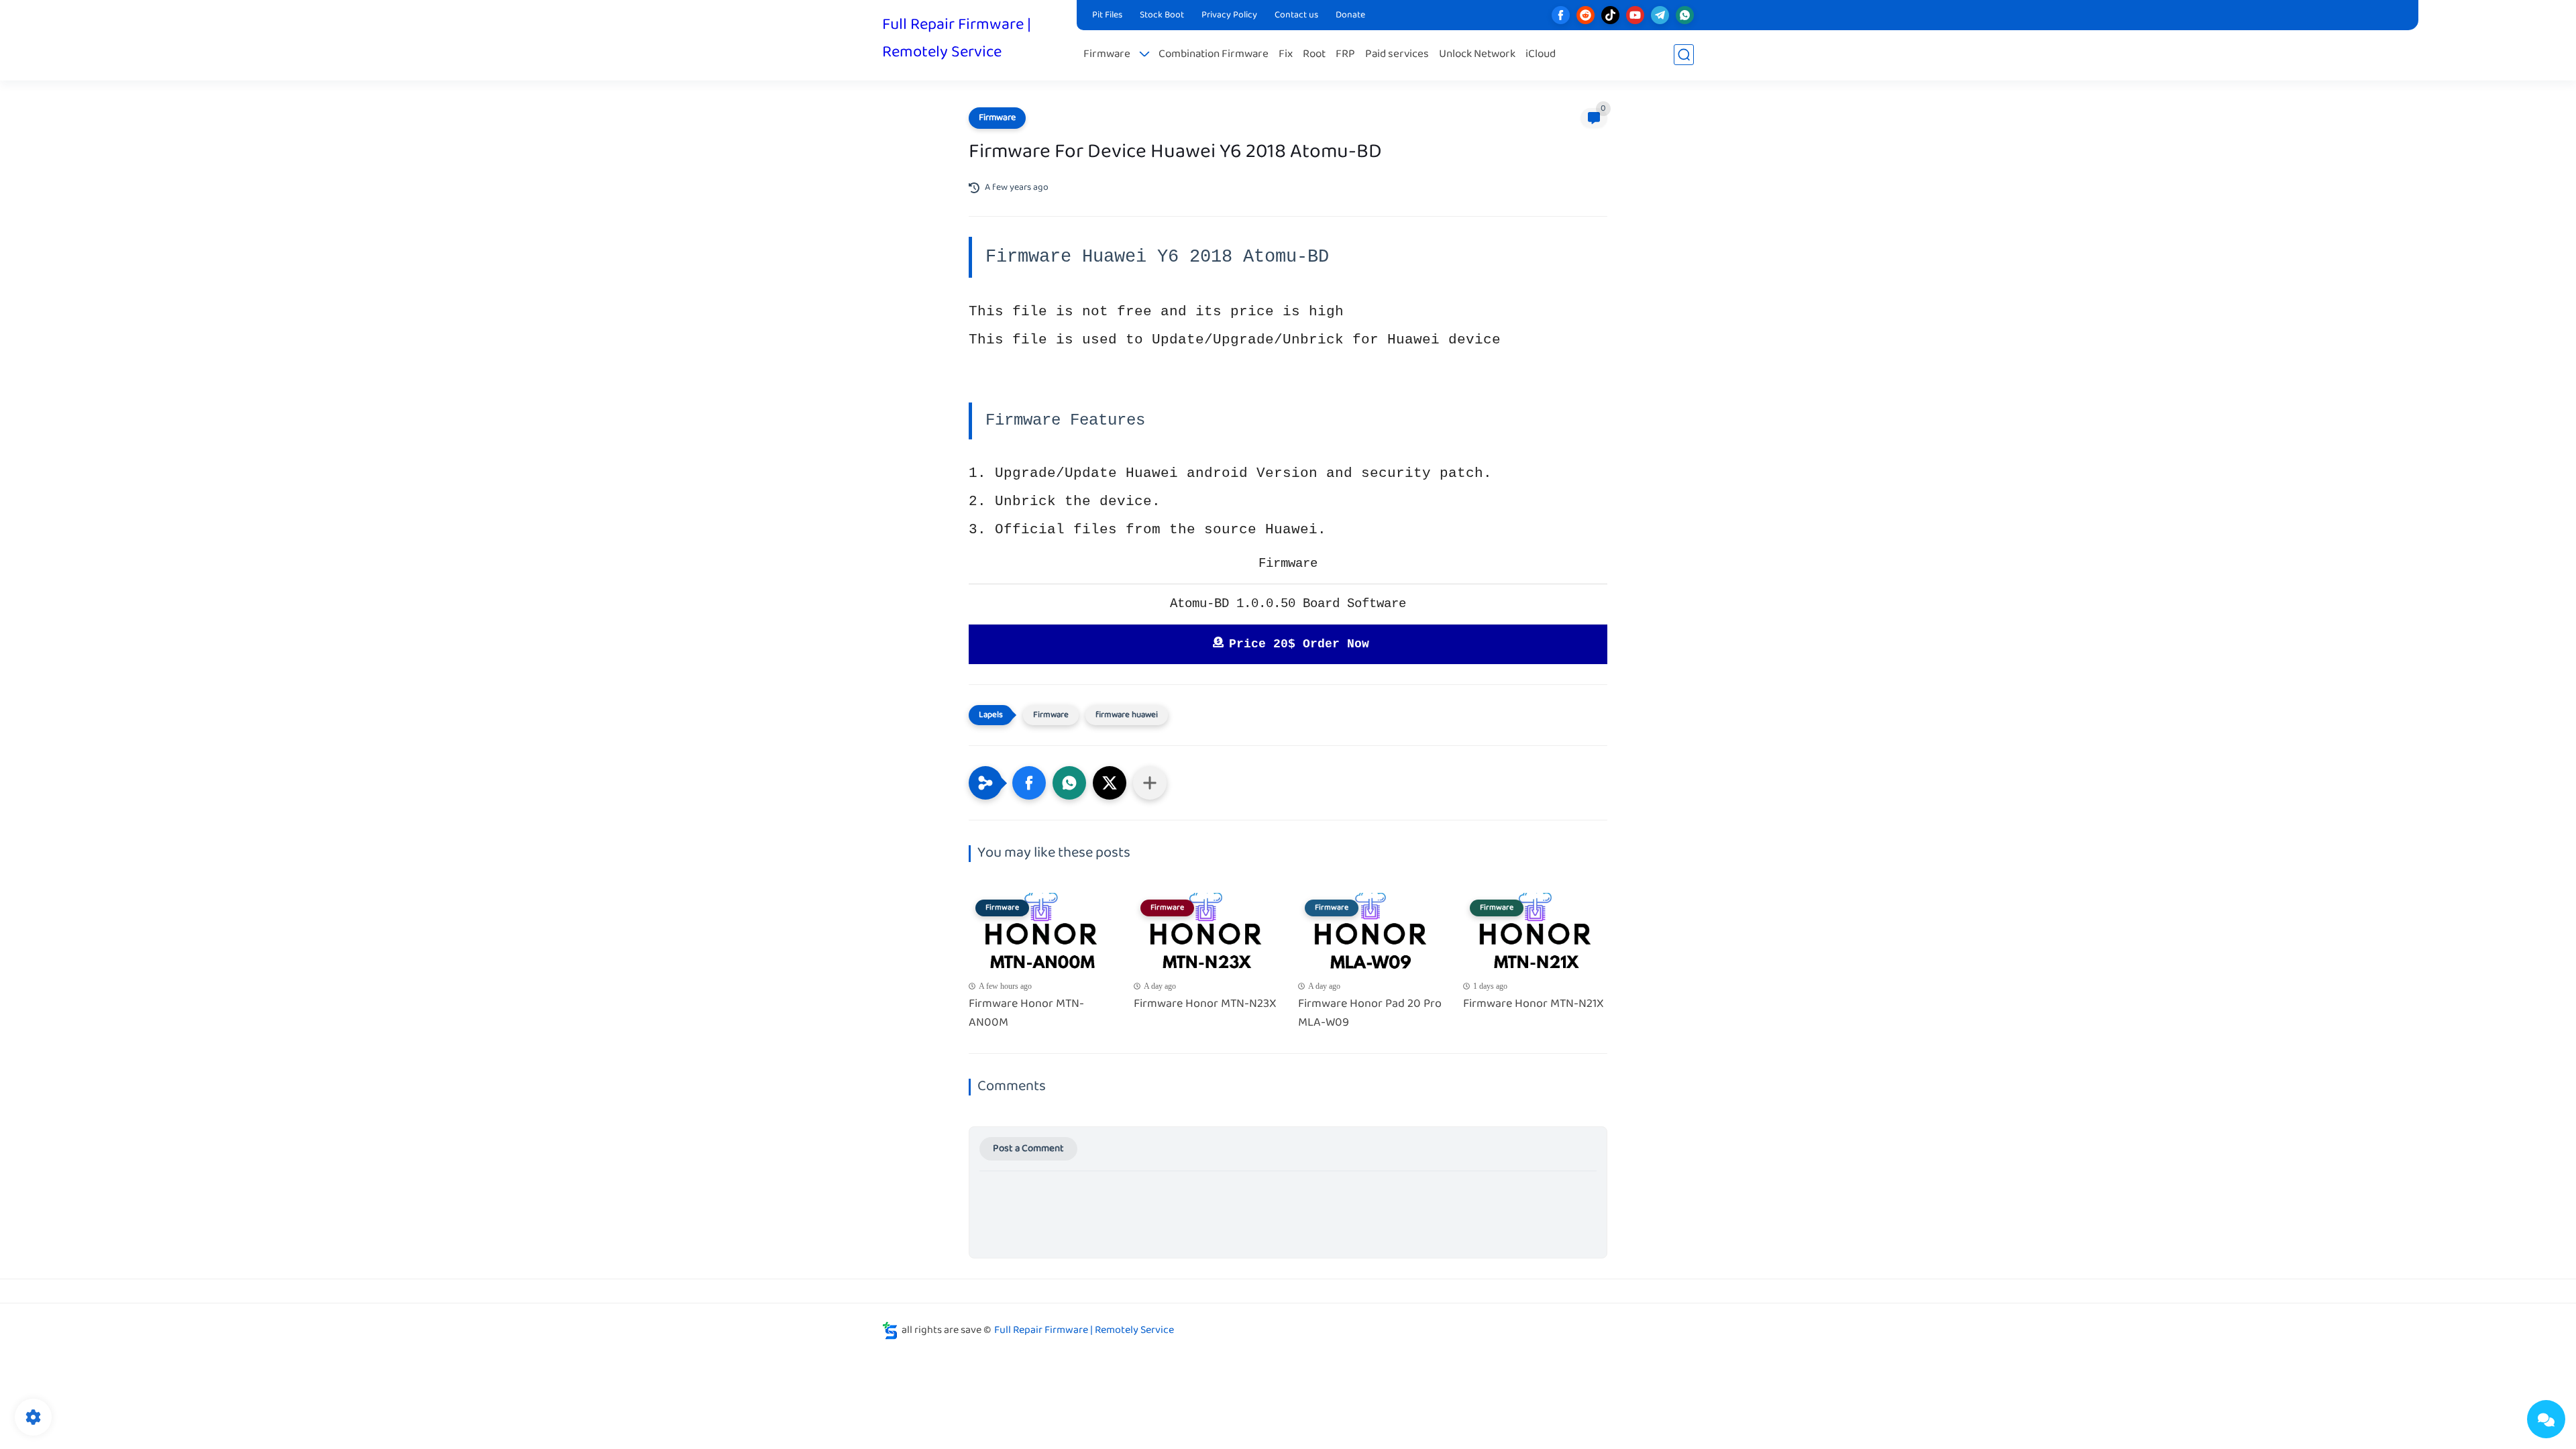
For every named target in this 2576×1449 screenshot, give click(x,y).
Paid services (1397, 55)
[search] (1684, 55)
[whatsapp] (1685, 15)
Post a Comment (1028, 1149)
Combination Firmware (1214, 55)
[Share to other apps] (1150, 783)
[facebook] (1561, 15)
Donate (1350, 15)
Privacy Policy (1229, 15)
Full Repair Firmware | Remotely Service (957, 39)
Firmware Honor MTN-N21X (1534, 1005)
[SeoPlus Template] (890, 1331)
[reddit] (1586, 15)
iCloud (1541, 55)
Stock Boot (1162, 15)
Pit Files (1107, 15)
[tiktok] (1610, 15)
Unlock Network (1477, 55)
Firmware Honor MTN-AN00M (1026, 1014)
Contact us (1296, 15)
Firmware (1107, 55)
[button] (1029, 783)
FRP (1345, 55)
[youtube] (1635, 15)
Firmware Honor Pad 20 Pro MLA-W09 (1370, 1014)
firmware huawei (1127, 715)
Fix (1286, 55)
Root (1314, 55)
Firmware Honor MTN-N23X (1205, 1005)
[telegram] (1660, 15)
